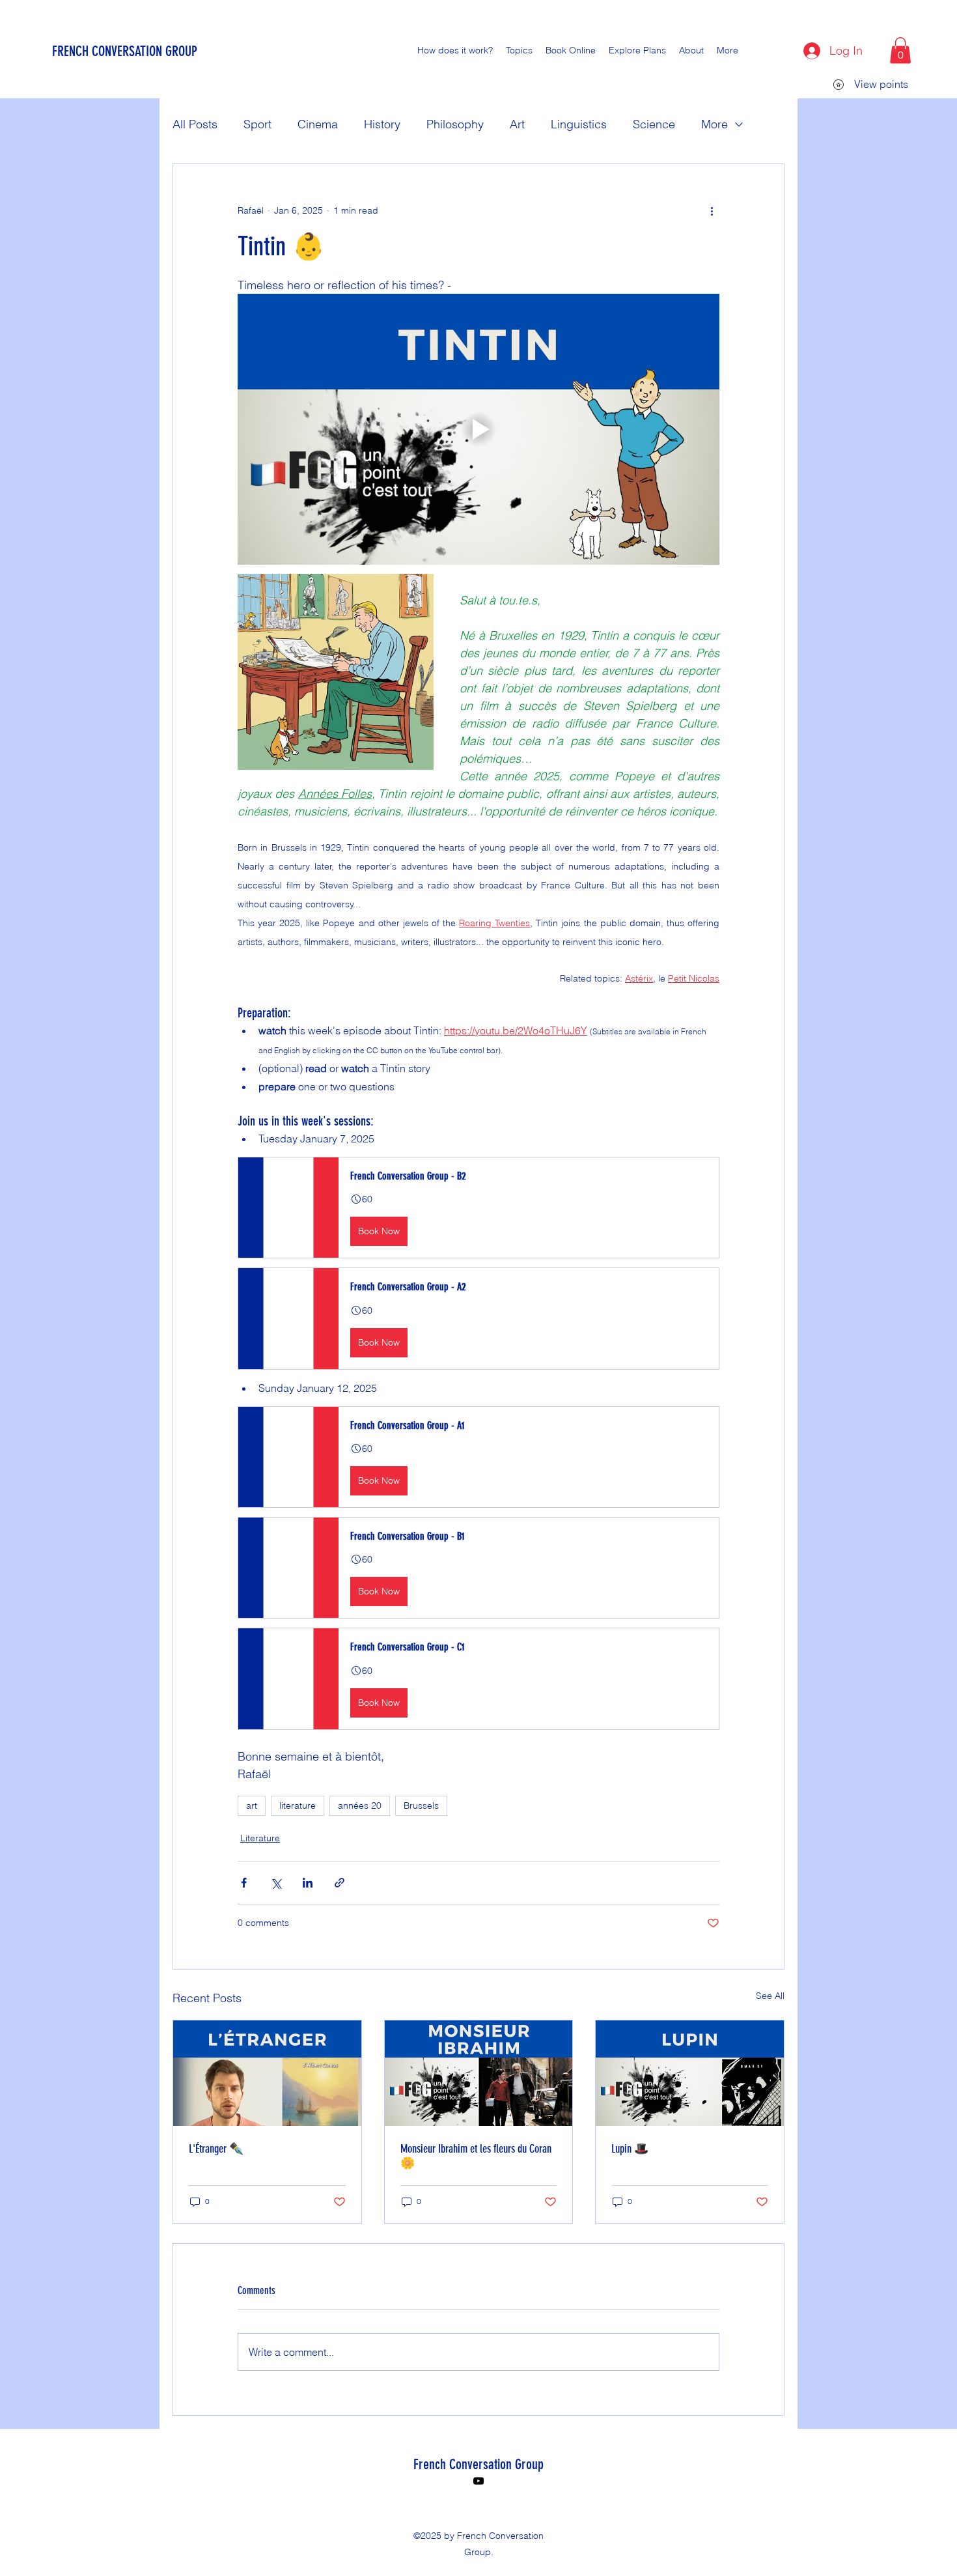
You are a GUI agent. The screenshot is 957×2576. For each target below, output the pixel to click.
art (252, 1805)
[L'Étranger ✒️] (267, 2073)
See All (770, 1996)
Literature (260, 1838)
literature (298, 1805)
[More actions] (712, 211)
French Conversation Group (478, 2464)
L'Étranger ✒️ (216, 2149)
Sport (257, 124)
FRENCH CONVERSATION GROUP (125, 51)
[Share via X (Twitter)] (276, 1883)
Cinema (318, 124)
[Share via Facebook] (244, 1883)
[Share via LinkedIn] (308, 1883)
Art (517, 124)
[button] (900, 50)
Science (654, 124)
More (714, 124)
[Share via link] (340, 1883)
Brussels (421, 1805)
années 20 (360, 1805)
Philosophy (455, 124)
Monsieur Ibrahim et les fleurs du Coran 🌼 (476, 2156)
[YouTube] (478, 2481)
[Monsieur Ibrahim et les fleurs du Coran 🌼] (479, 2073)
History (382, 124)
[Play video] (478, 429)
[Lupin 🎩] (690, 2073)
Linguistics (579, 124)
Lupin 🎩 (630, 2149)
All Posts (195, 124)
